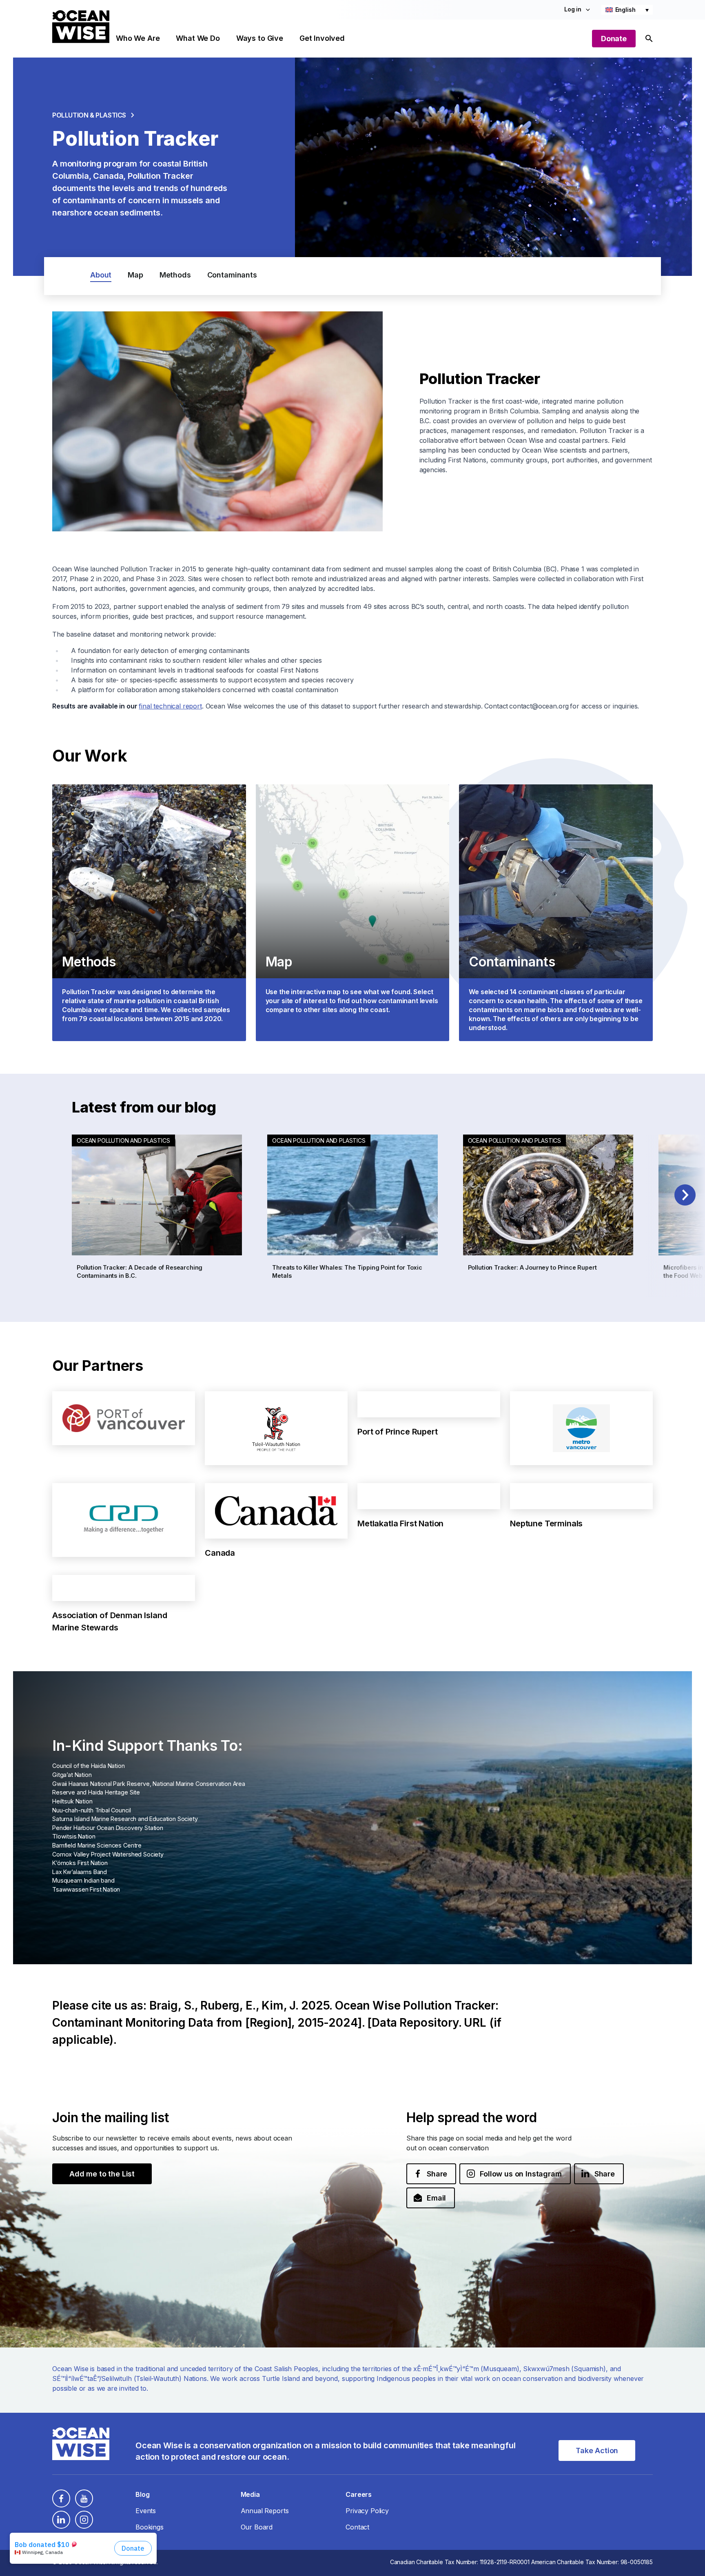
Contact (357, 2527)
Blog (142, 2494)
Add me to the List (102, 2174)
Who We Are (138, 38)
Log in (573, 9)
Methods (175, 275)
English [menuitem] (625, 10)
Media (250, 2494)
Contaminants (232, 275)
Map (135, 275)
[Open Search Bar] (649, 39)
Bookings (150, 2527)
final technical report (170, 706)
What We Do (198, 38)
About (101, 275)
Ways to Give (260, 38)
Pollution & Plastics (89, 115)
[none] (627, 10)
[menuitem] (627, 10)
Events (146, 2511)
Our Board (257, 2527)
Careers (359, 2494)
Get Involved (322, 38)
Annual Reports (265, 2511)
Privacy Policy (367, 2511)
